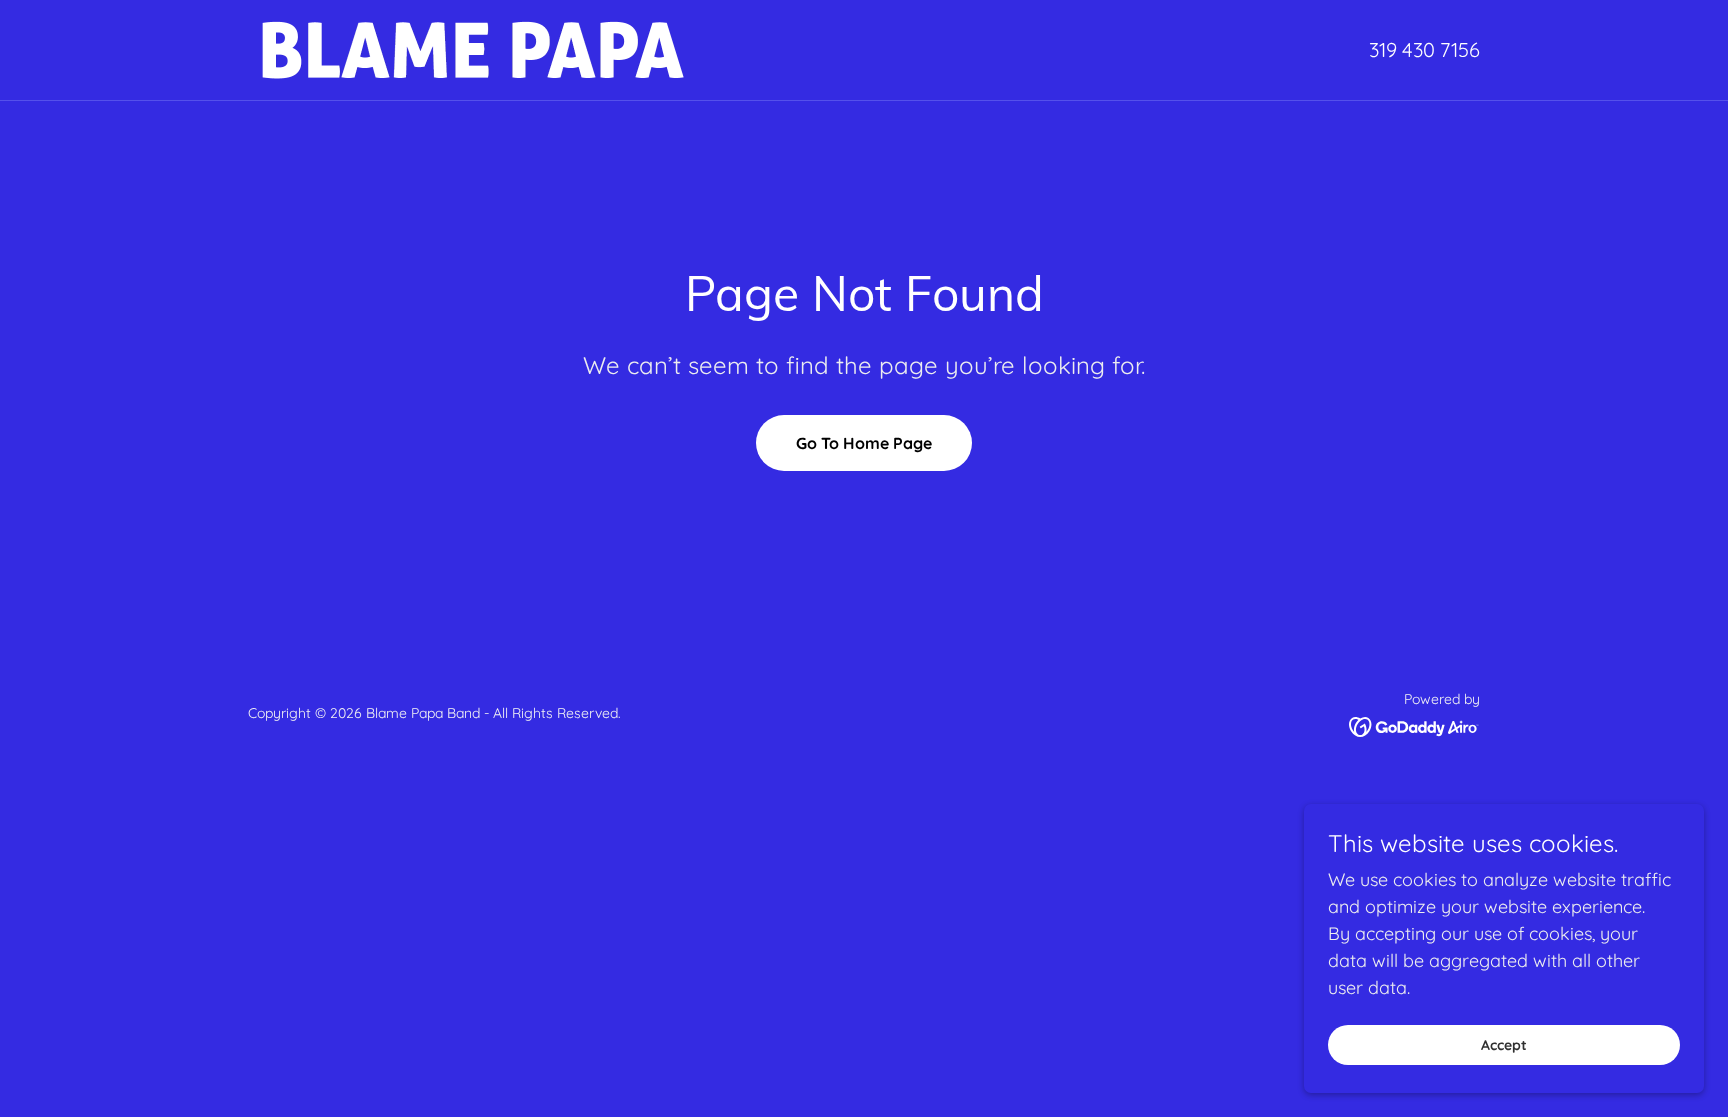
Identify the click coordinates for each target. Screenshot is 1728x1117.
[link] (473, 48)
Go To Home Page (864, 443)
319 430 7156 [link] (1424, 49)
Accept (1504, 1045)
